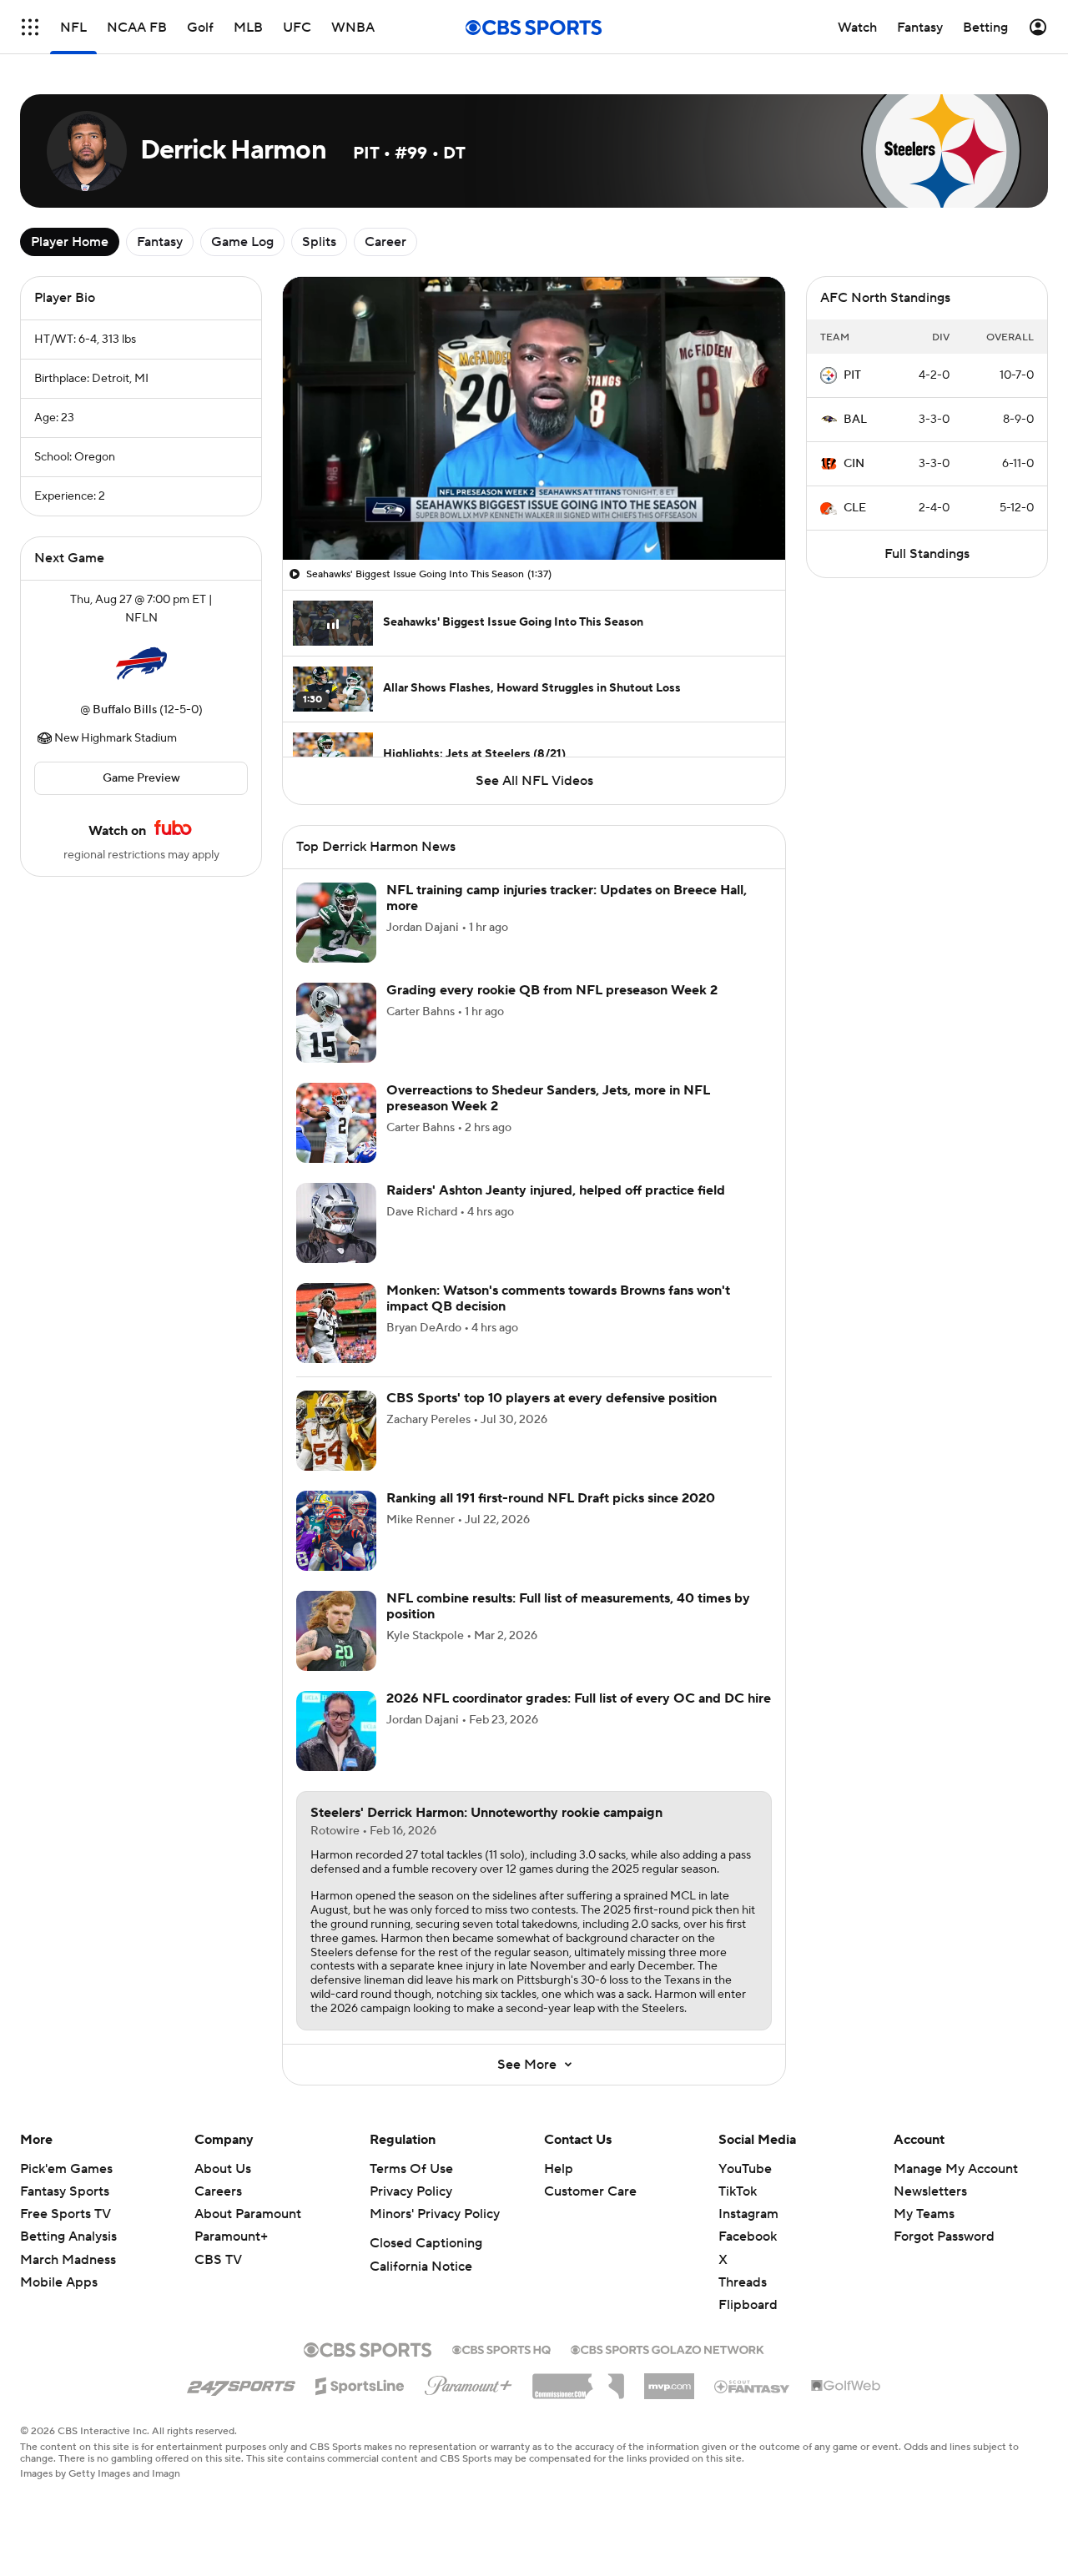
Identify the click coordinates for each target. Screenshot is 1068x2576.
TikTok (738, 2191)
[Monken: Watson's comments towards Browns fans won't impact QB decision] (336, 1323)
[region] (534, 418)
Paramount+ (231, 2236)
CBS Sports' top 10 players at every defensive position (552, 1398)
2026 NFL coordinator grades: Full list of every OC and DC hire (579, 1698)
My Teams (924, 2214)
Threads (743, 2282)
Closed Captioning (426, 2243)
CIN (854, 464)
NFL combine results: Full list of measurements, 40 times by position (568, 1606)
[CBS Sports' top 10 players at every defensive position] (336, 1431)
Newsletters (930, 2191)
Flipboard (748, 2305)
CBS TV (218, 2260)
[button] (30, 27)
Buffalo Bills (125, 710)
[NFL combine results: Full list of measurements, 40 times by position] (336, 1631)
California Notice (421, 2267)
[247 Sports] (241, 2383)
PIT (852, 375)
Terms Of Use (411, 2169)
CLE (855, 508)
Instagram (748, 2214)
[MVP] (669, 2380)
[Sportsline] (360, 2383)
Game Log (242, 242)
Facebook (748, 2236)
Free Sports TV (65, 2214)
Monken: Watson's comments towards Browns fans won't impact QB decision (558, 1298)
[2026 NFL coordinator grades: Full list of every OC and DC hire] (336, 1731)
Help (559, 2169)
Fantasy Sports (65, 2191)
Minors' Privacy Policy (435, 2214)
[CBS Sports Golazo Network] (667, 2348)
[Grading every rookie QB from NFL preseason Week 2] (336, 1023)
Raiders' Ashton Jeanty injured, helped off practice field (556, 1190)
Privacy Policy (411, 2191)
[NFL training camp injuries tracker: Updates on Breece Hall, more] (336, 923)
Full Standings (927, 554)
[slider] (534, 511)
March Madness (68, 2260)
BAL (855, 420)
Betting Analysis (68, 2236)
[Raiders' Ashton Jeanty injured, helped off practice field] (336, 1223)
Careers (218, 2191)
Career (385, 242)
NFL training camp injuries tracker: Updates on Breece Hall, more (567, 898)
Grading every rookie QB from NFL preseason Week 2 (552, 990)
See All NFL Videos (534, 781)
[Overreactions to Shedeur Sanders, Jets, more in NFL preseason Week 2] (336, 1123)
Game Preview (141, 778)
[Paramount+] (469, 2382)
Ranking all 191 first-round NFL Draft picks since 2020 (551, 1498)
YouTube (745, 2169)
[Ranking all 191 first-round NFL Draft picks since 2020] (336, 1531)
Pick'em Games (66, 2169)
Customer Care (590, 2191)
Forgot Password (944, 2236)
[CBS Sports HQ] (501, 2348)
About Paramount (248, 2214)
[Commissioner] (578, 2380)
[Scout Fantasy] (753, 2386)
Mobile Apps (59, 2282)
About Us (223, 2169)
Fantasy (160, 242)
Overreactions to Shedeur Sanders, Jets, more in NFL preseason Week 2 (548, 1098)
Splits (319, 242)
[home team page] (141, 664)
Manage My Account (956, 2169)
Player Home (70, 242)
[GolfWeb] (846, 2387)
